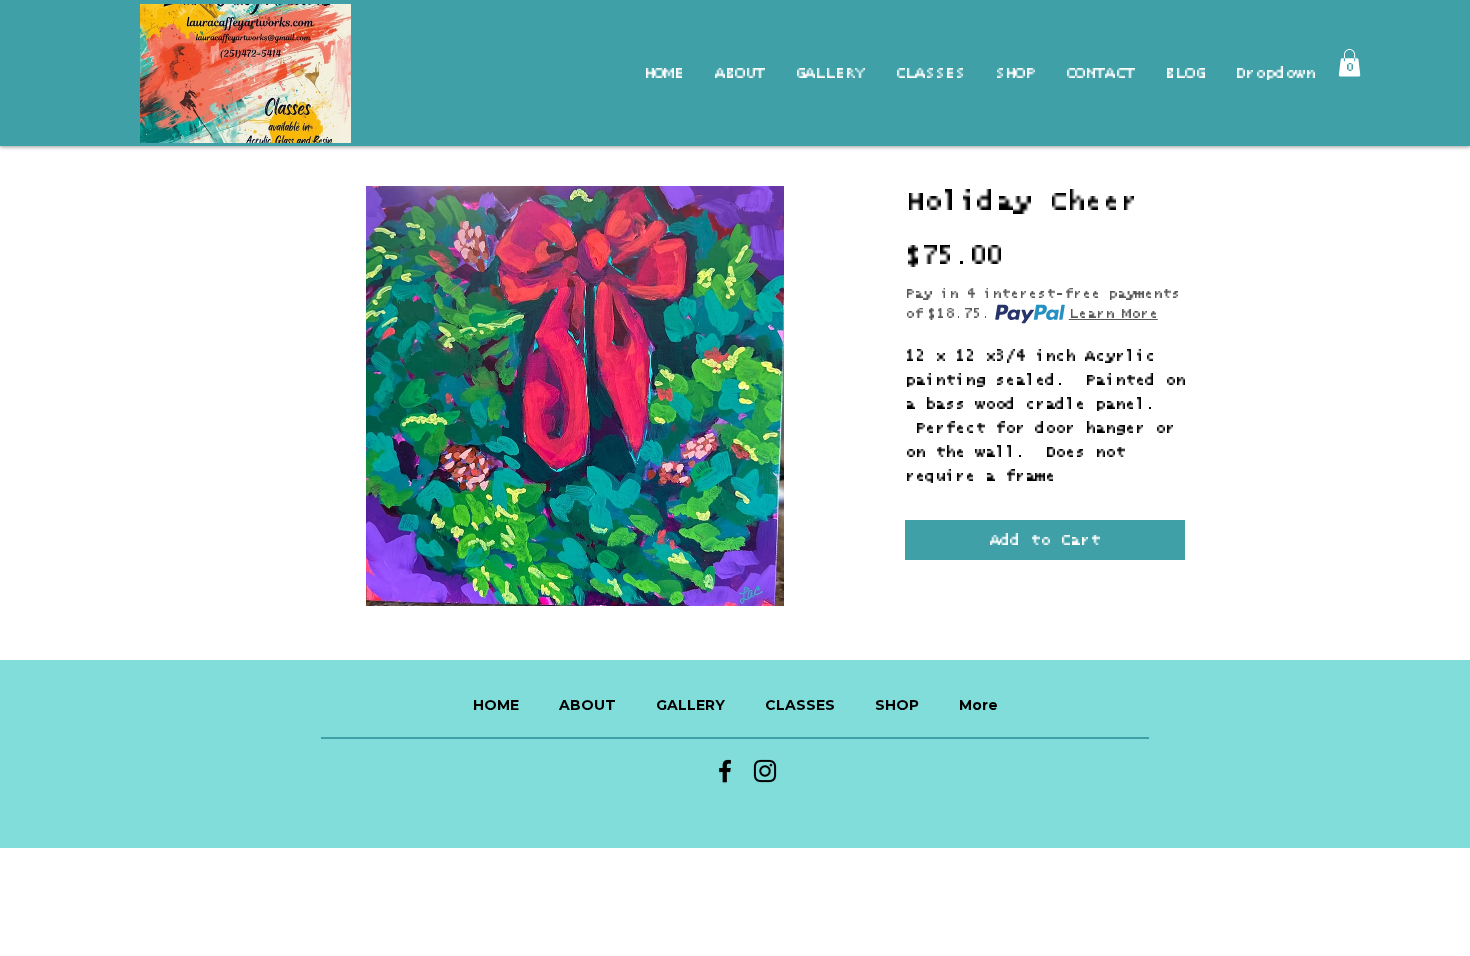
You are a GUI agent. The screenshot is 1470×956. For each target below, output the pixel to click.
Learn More (1113, 314)
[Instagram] (765, 771)
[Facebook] (725, 771)
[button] (1349, 62)
